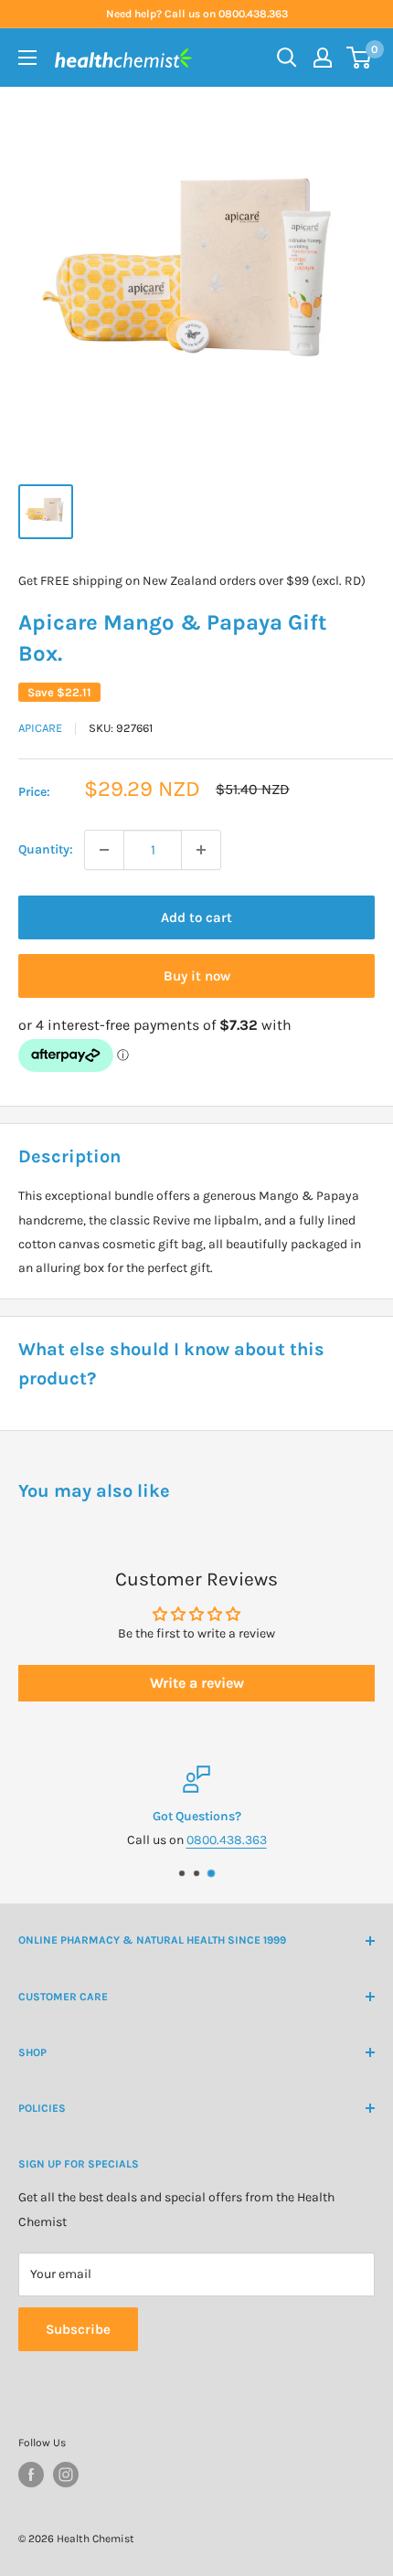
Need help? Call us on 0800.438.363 (197, 14)
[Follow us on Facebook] (31, 2475)
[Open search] (287, 58)
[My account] (323, 58)
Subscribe (78, 2329)
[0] (360, 58)
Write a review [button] (197, 1683)
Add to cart (196, 917)
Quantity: (46, 849)
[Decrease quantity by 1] (104, 850)
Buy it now (197, 976)
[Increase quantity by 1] (201, 850)
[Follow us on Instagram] (66, 2475)
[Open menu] (27, 58)
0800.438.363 (227, 1840)
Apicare (40, 728)
